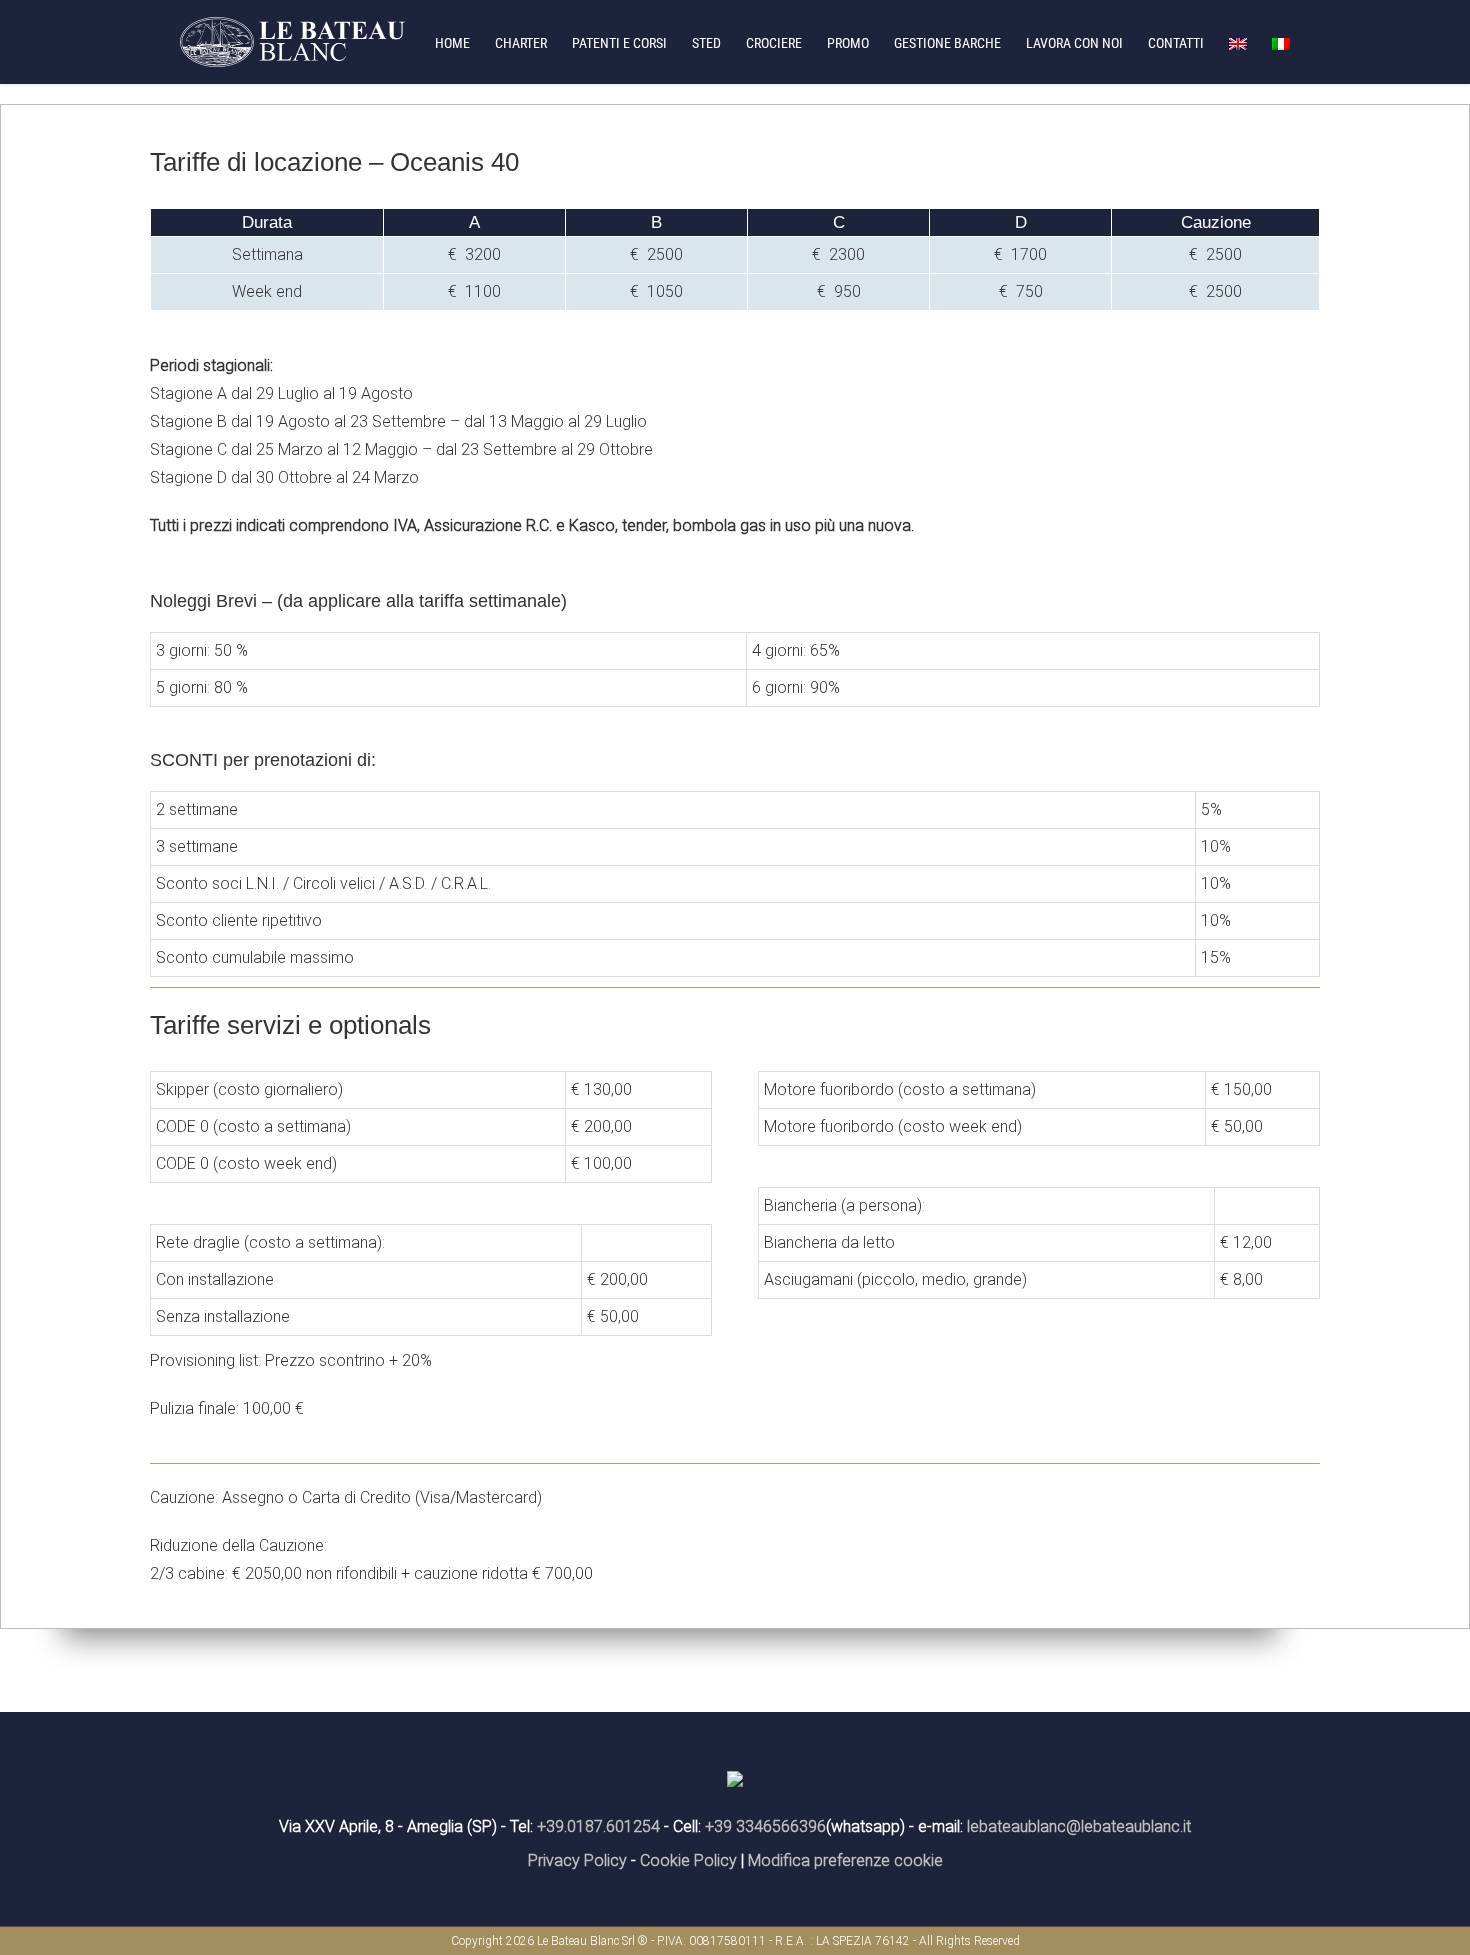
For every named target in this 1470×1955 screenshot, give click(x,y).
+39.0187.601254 (598, 1826)
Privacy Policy (577, 1860)
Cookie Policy (688, 1860)
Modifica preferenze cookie (845, 1860)
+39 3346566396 (765, 1826)
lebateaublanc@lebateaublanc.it (1079, 1826)
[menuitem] (465, 42)
